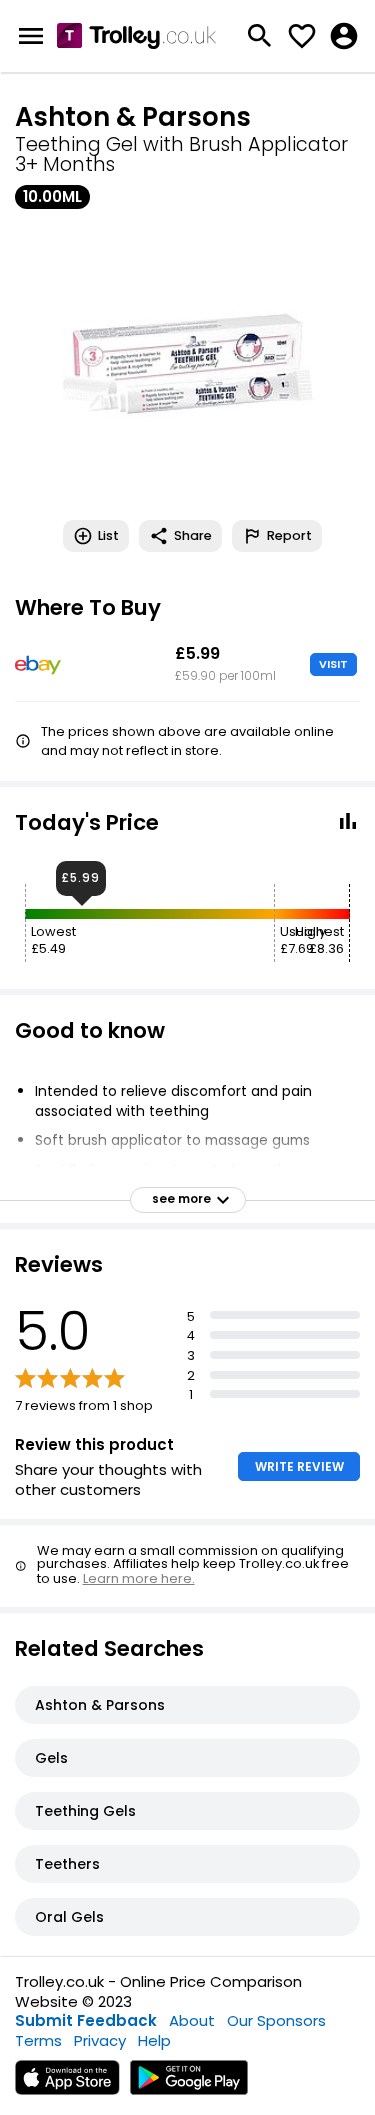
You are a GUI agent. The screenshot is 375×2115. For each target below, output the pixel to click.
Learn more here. (139, 1578)
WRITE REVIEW (299, 1466)
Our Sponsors (276, 2020)
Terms (38, 2040)
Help (154, 2040)
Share (193, 535)
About (192, 2020)
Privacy (100, 2040)
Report (289, 535)
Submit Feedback (86, 2020)
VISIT (333, 664)
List (108, 535)
